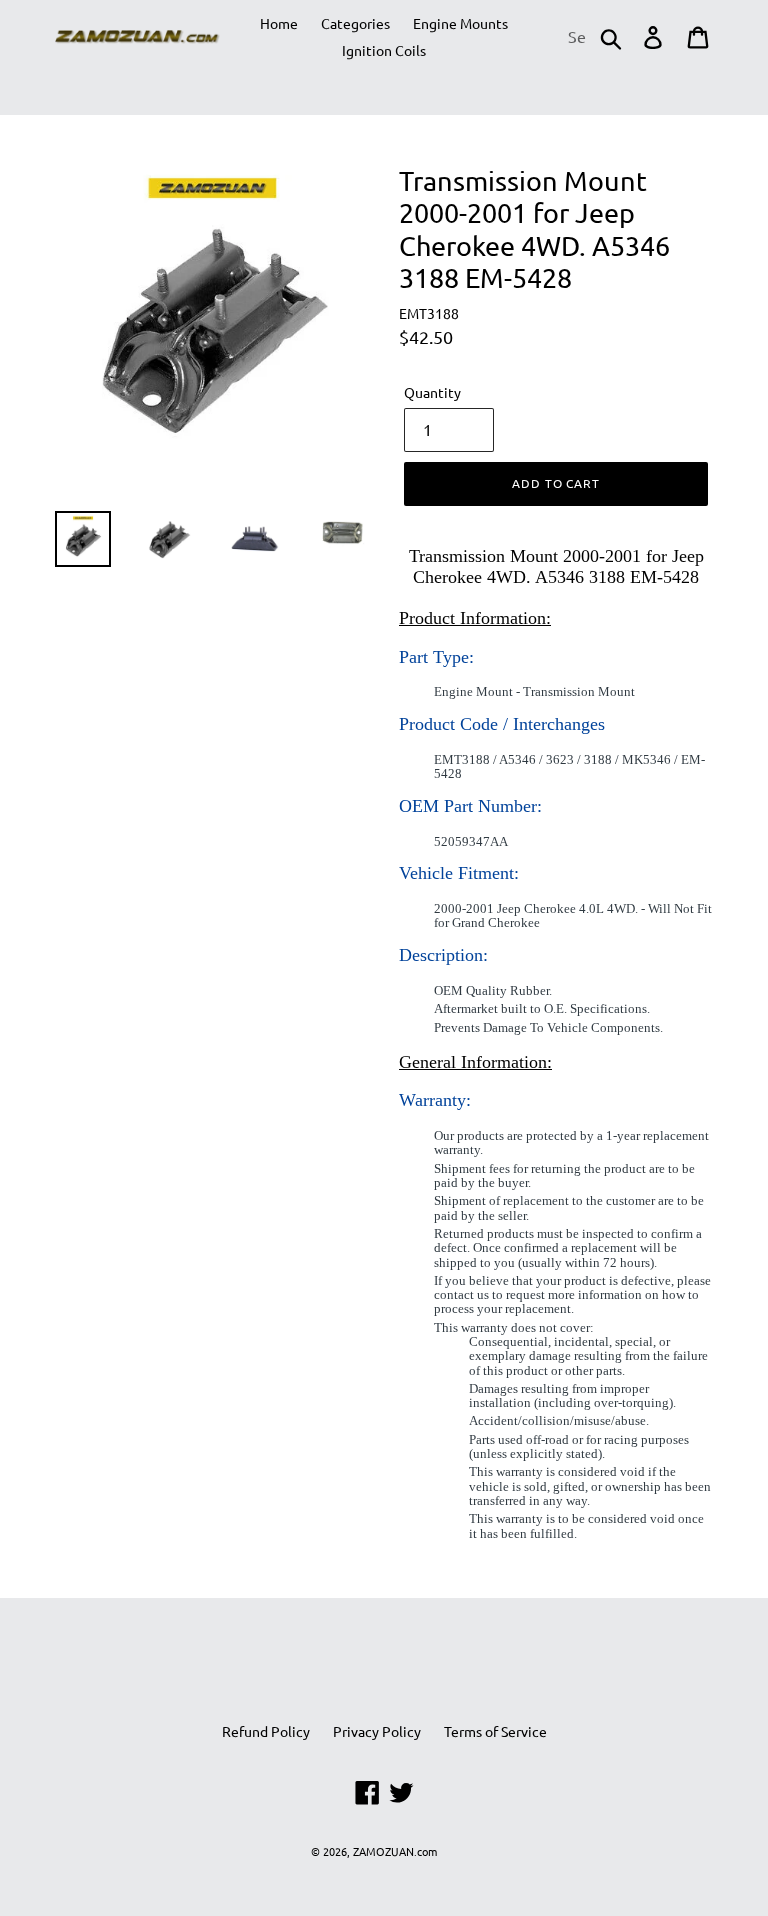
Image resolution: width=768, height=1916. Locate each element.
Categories (355, 23)
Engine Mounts (460, 23)
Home (279, 23)
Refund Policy (266, 1731)
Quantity (432, 392)
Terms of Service (495, 1731)
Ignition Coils (384, 50)
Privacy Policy (377, 1731)
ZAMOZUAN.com (395, 1851)
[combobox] (593, 37)
